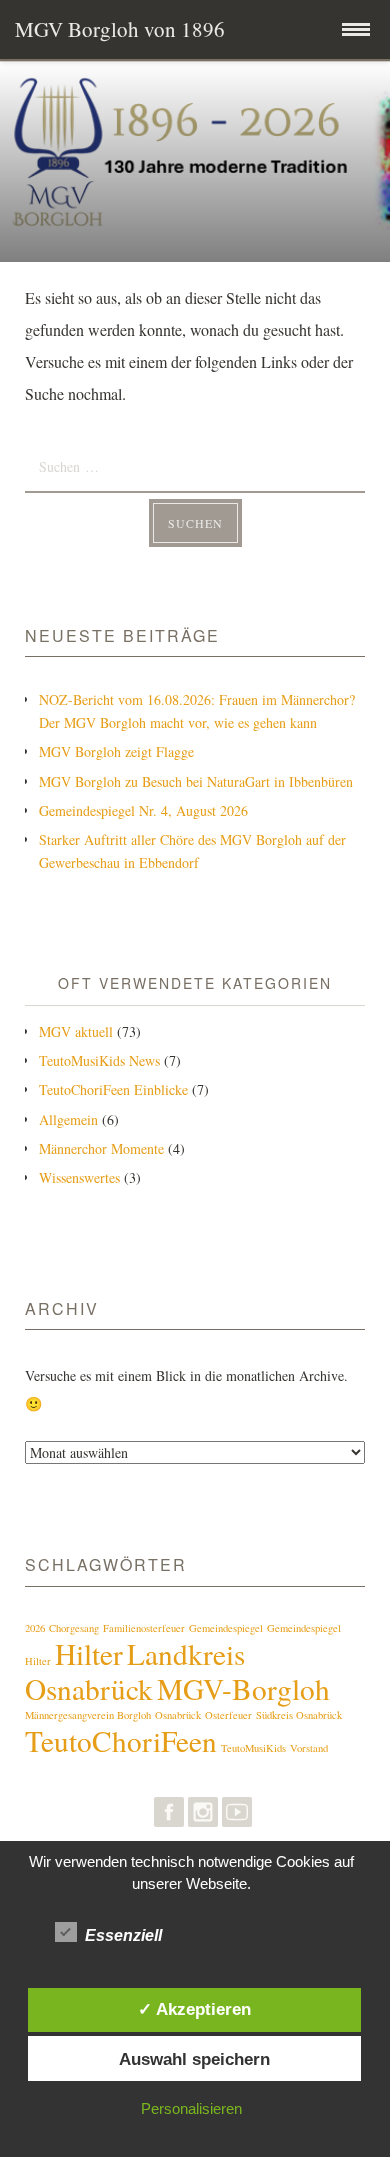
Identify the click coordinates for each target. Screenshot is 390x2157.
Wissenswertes (79, 1177)
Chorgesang (74, 1628)
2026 (35, 1628)
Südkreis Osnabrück (299, 1715)
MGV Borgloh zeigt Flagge (116, 751)
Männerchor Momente (101, 1148)
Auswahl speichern (194, 2059)
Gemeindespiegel (226, 1628)
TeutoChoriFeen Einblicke (113, 1089)
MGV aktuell (76, 1031)
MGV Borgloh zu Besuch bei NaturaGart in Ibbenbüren (196, 781)
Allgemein (68, 1119)
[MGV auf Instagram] (203, 1816)
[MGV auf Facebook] (169, 1816)
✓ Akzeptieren (194, 2009)
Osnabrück (178, 1715)
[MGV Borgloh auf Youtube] (237, 1816)
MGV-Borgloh (243, 1688)
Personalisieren (191, 2108)
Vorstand (309, 1748)
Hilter (89, 1653)
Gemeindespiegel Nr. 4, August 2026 (143, 810)
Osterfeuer (228, 1715)
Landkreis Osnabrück (135, 1671)
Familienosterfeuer (144, 1628)
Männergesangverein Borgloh (88, 1715)
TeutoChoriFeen (121, 1740)
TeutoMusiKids (253, 1748)
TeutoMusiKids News (99, 1060)
